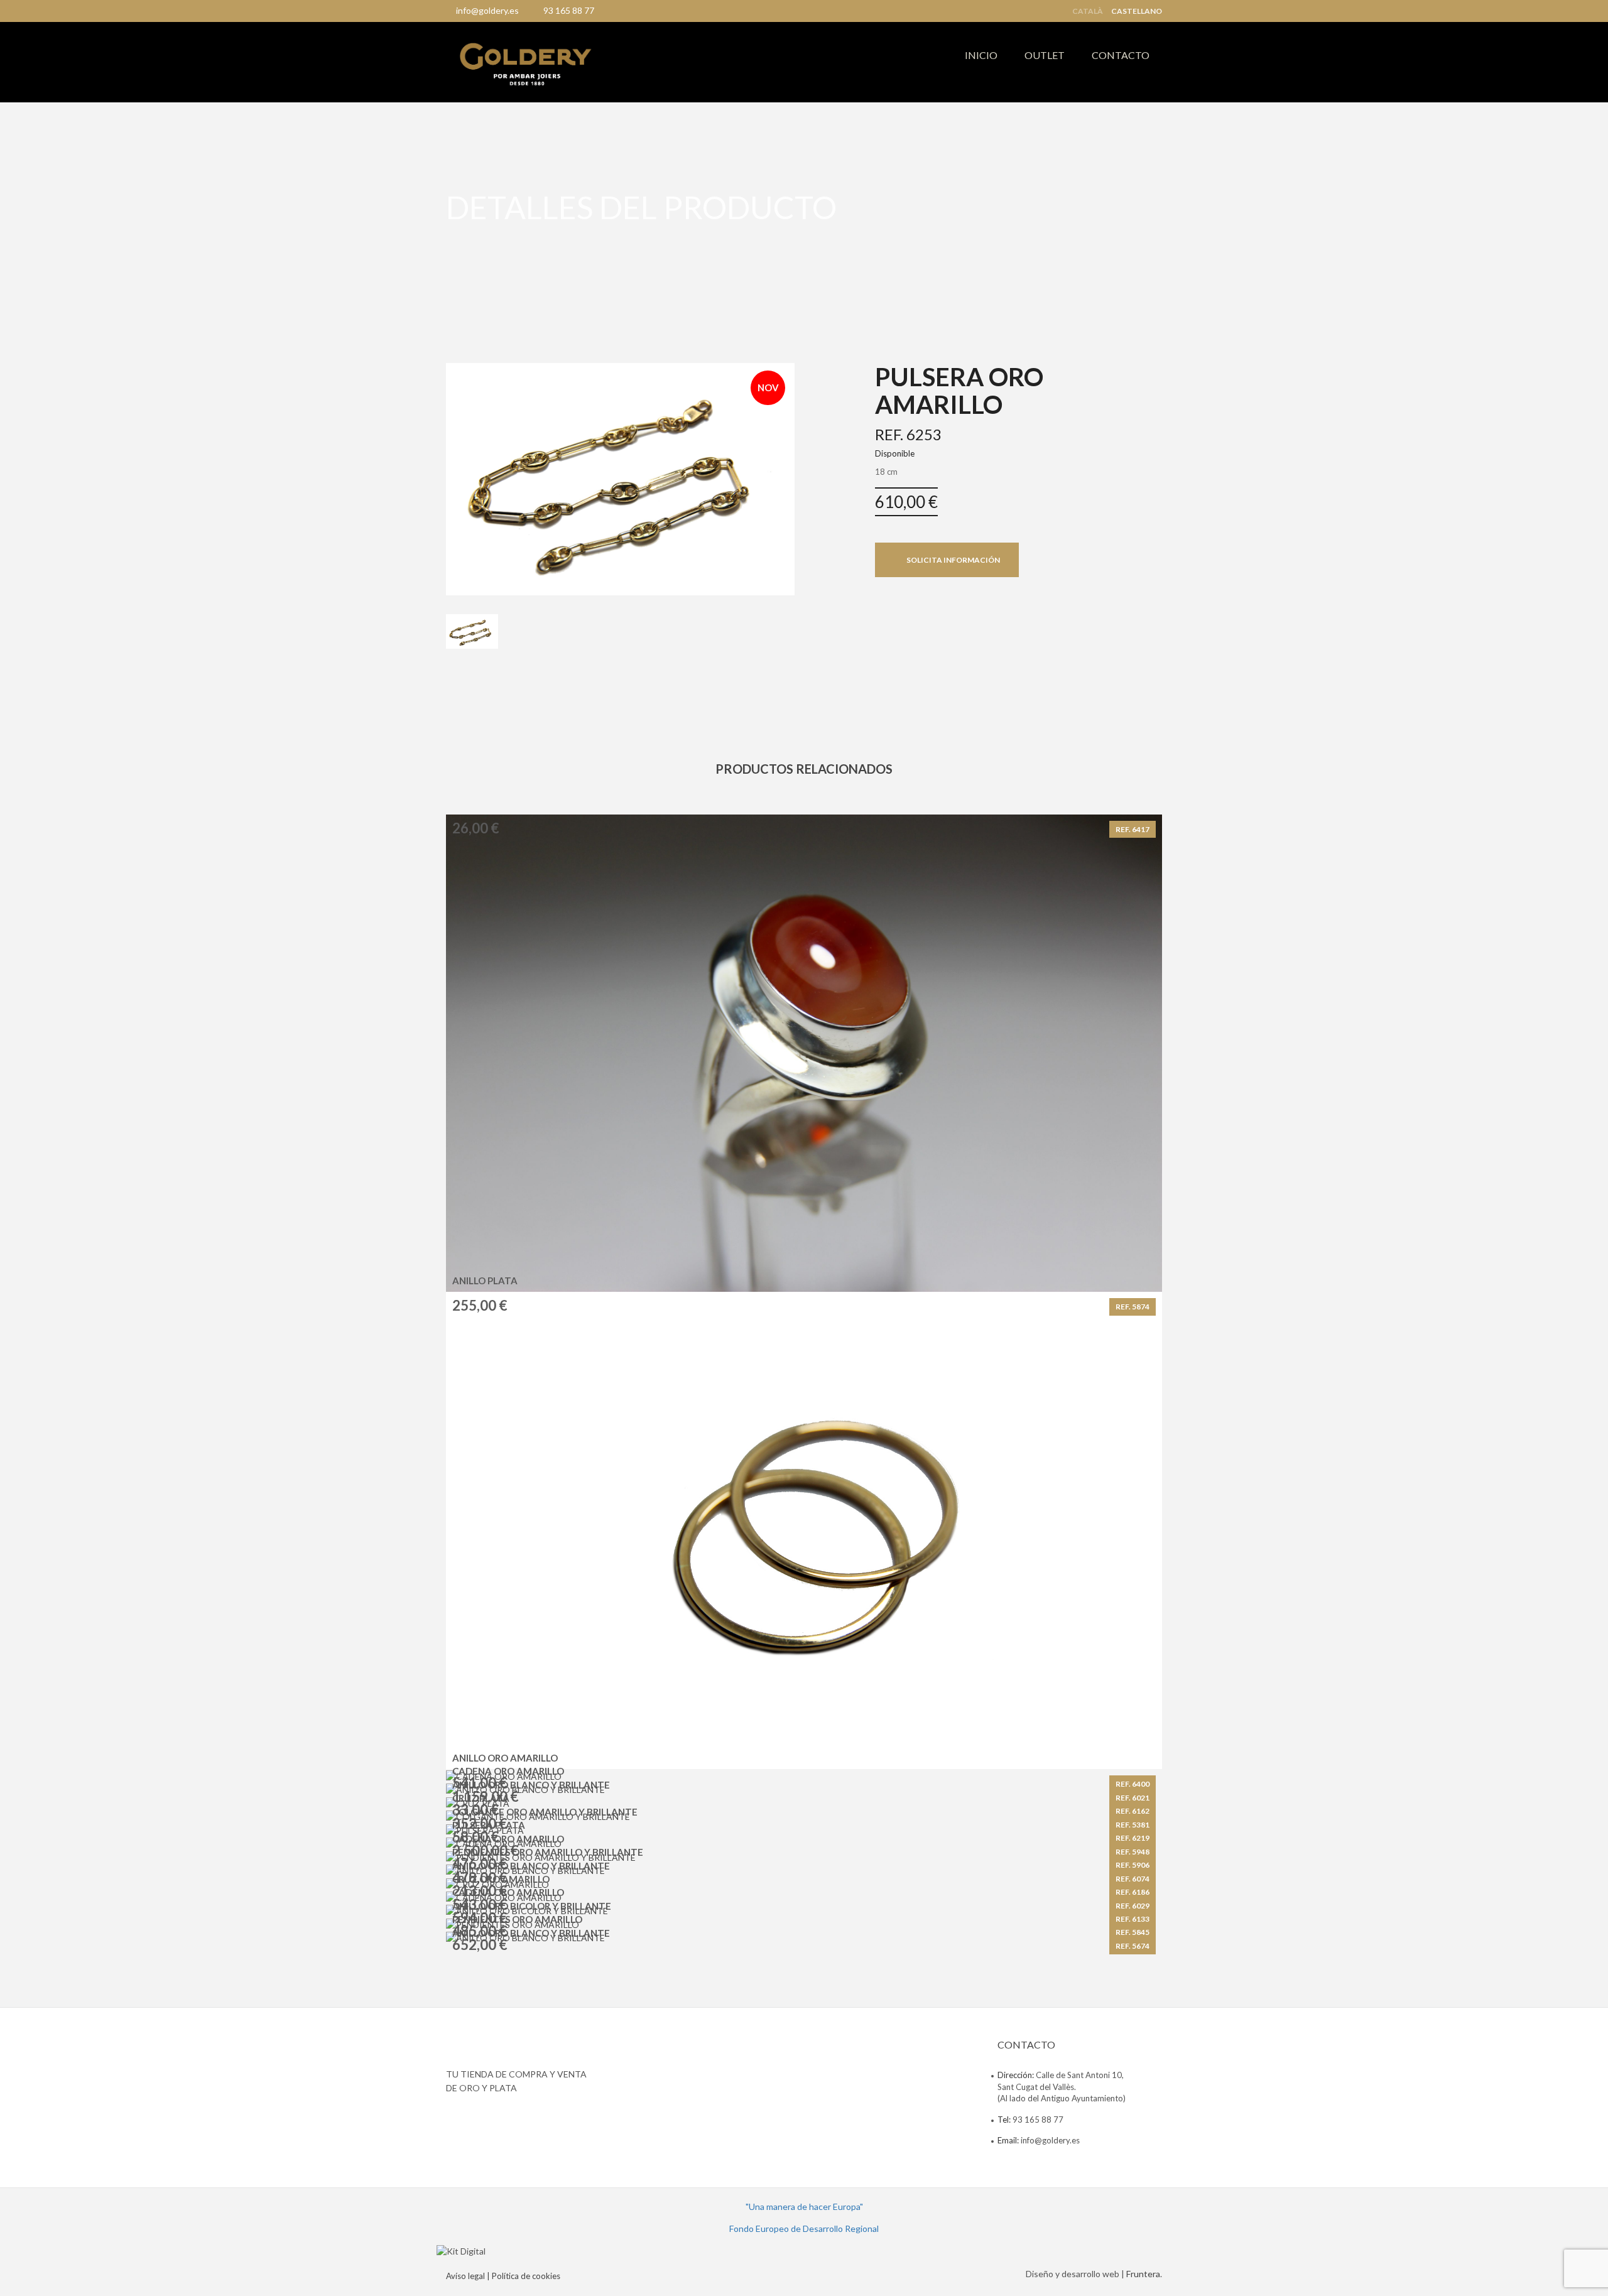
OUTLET (1045, 55)
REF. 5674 (1133, 1946)
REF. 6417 (1133, 829)
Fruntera (1143, 2274)
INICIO (981, 55)
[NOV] (620, 478)
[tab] (472, 632)
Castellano (1137, 11)
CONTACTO (1121, 55)
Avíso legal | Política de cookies (503, 2276)
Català (1088, 11)
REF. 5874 (1133, 1307)
